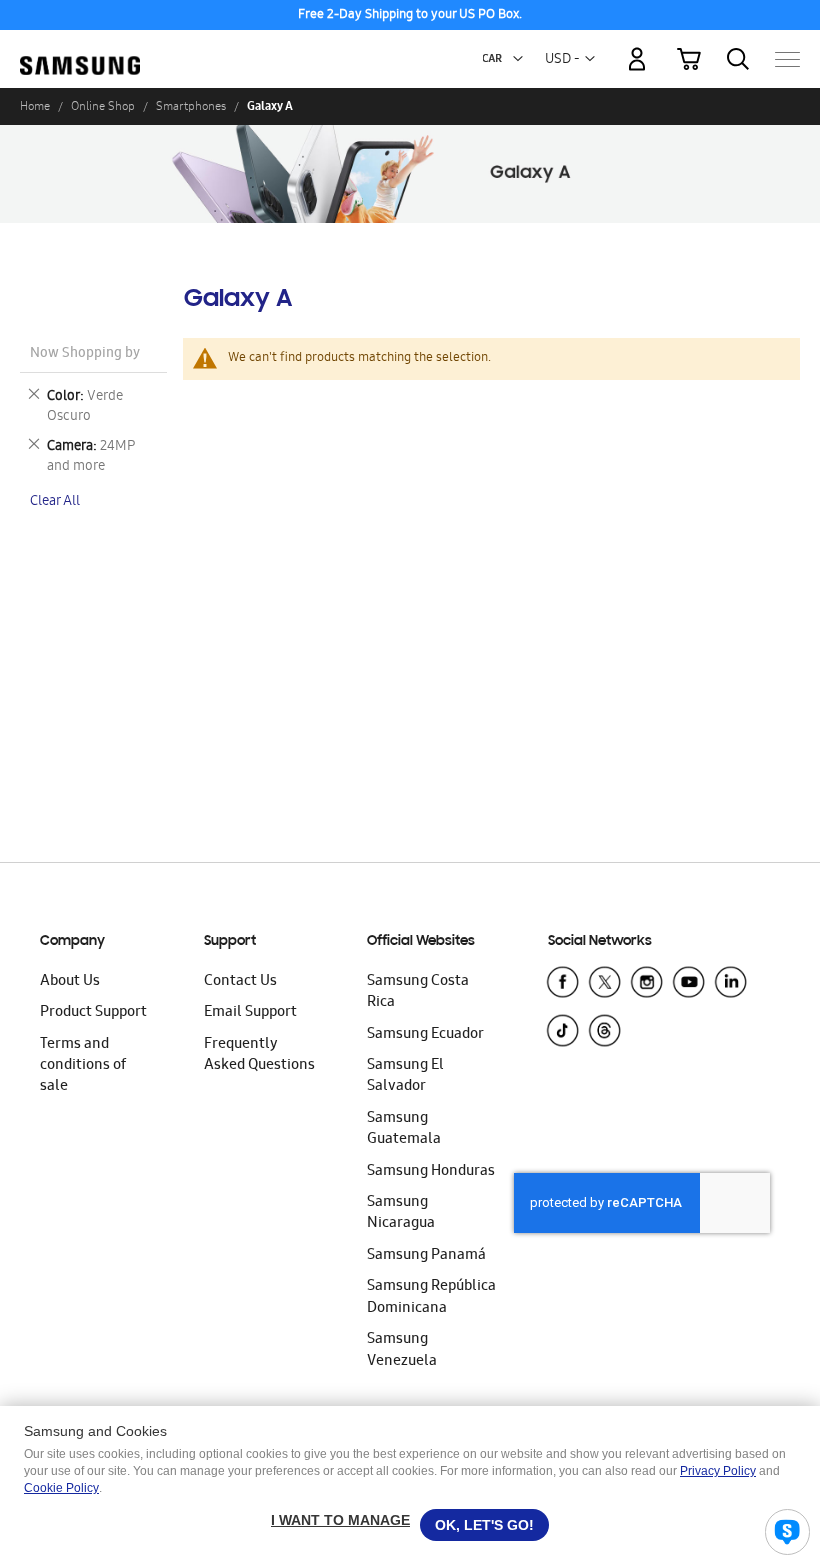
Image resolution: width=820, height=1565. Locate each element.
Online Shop (103, 106)
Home (35, 106)
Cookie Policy (61, 1488)
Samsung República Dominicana (431, 1297)
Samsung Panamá (426, 1256)
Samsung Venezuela (402, 1350)
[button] (518, 59)
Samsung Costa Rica (418, 992)
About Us (70, 982)
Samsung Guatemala (404, 1129)
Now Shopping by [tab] (85, 354)
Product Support (93, 1013)
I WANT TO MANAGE (340, 1520)
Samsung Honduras (431, 1172)
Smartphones (191, 106)
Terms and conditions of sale (83, 1066)
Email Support (250, 1013)
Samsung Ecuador (425, 1035)
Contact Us (240, 982)
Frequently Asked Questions (259, 1055)
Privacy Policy (718, 1471)
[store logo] (80, 50)
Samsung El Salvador (405, 1076)
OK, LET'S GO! (484, 1525)
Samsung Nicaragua (401, 1213)
